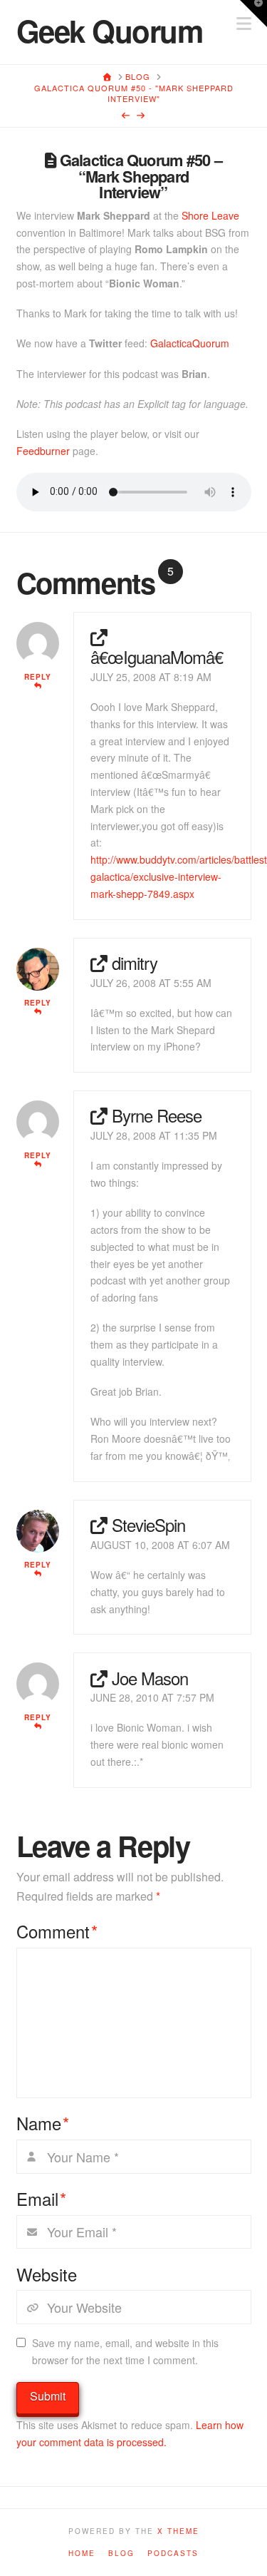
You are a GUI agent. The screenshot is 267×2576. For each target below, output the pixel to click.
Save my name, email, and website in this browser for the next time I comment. (125, 2351)
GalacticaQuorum (190, 343)
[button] (253, 14)
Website (47, 2274)
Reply (38, 677)
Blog (121, 2554)
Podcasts (173, 2554)
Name (43, 2123)
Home (82, 2554)
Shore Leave (210, 215)
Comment (57, 1931)
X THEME (178, 2531)
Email (42, 2199)
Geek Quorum (110, 31)
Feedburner (43, 451)
